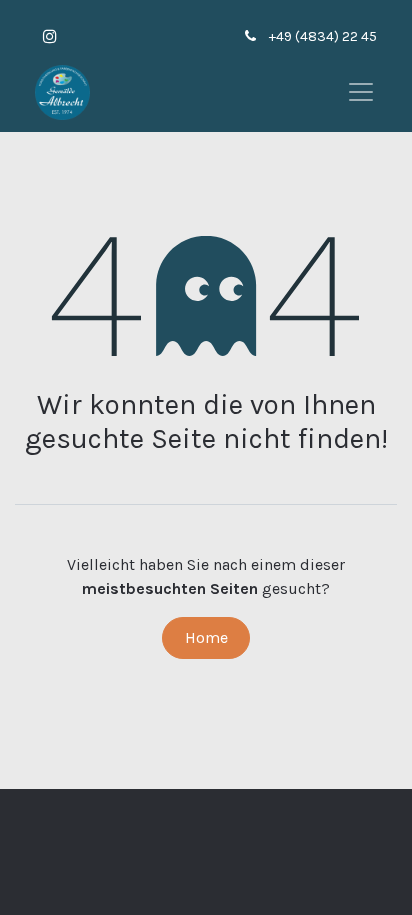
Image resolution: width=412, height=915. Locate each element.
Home (206, 637)
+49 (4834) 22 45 (323, 36)
